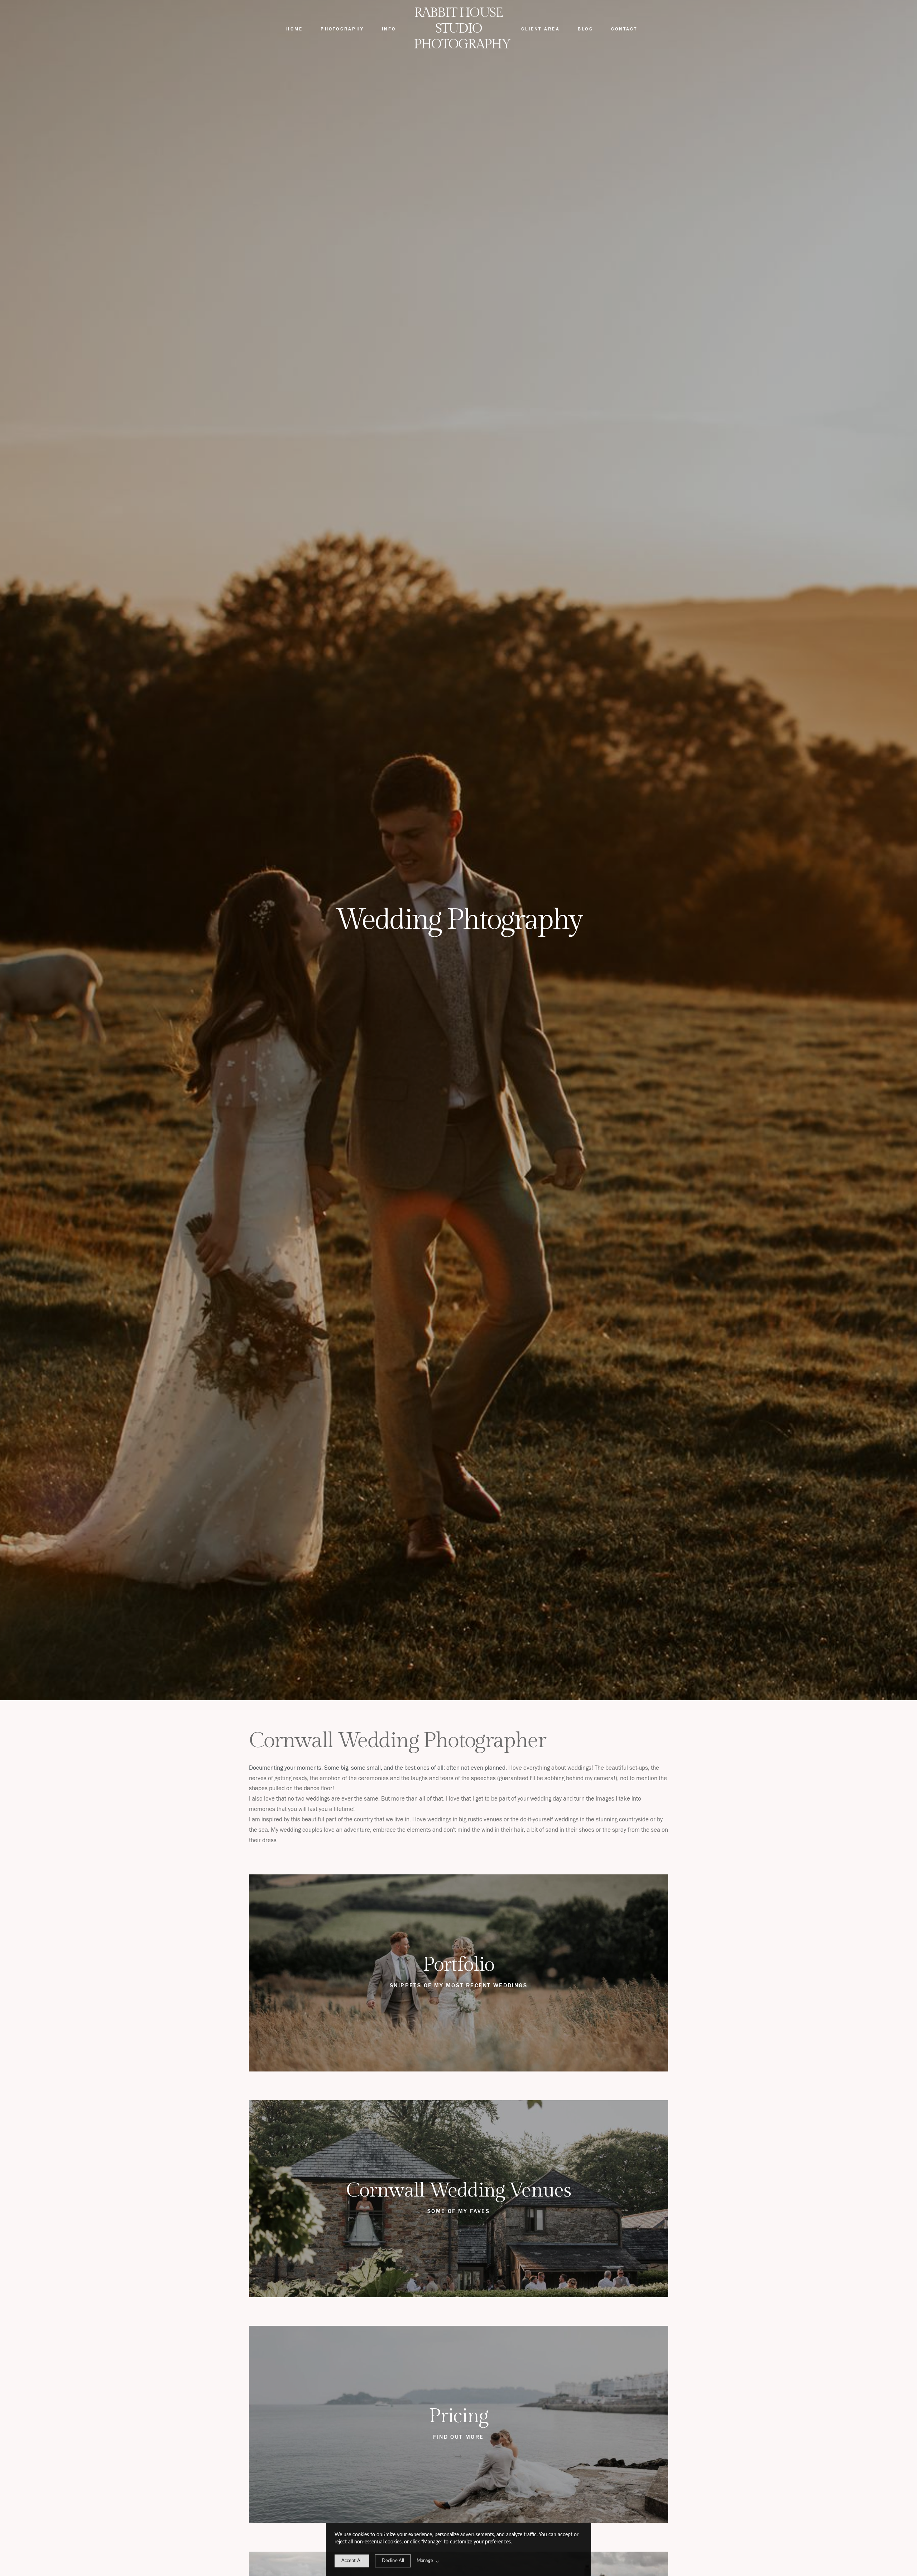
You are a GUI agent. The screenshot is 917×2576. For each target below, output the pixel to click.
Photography (342, 29)
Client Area (541, 29)
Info (389, 29)
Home (294, 29)
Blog (585, 29)
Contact (624, 29)
